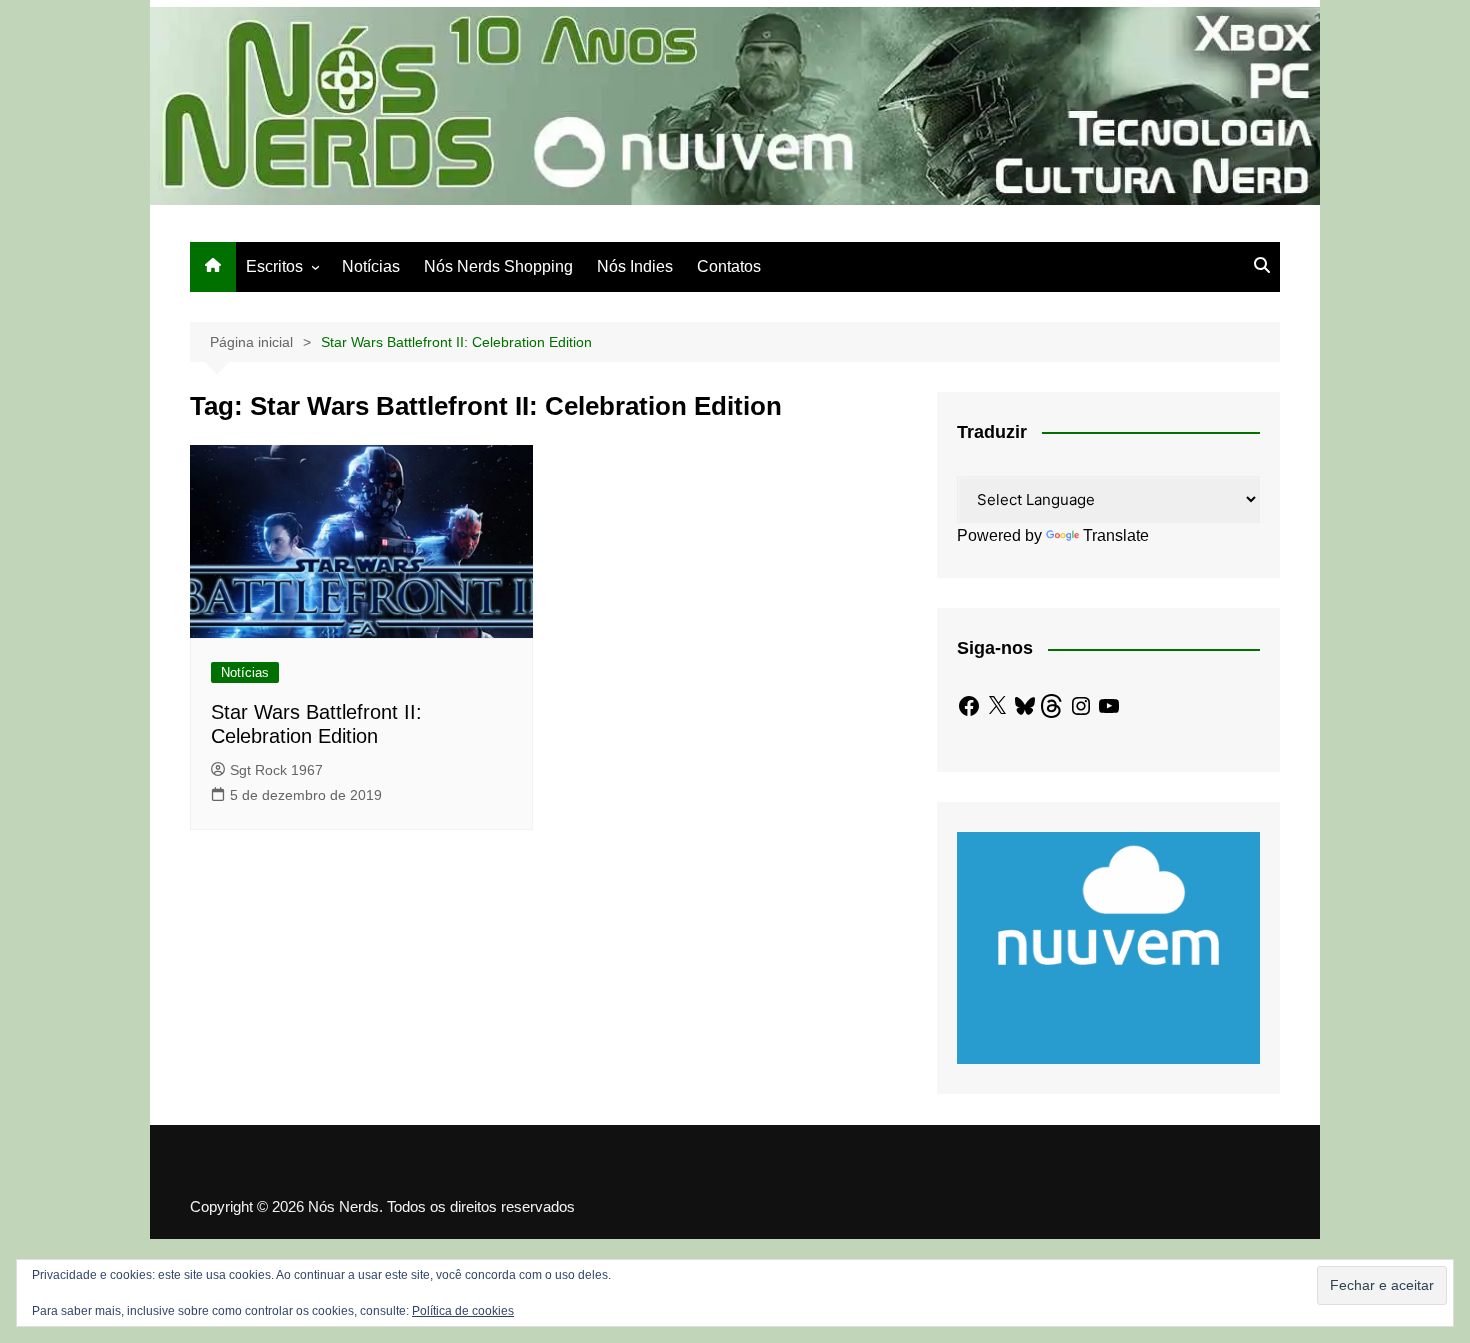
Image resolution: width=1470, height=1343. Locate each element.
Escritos (274, 266)
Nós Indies (635, 266)
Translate (1116, 535)
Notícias (371, 266)
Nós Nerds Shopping (498, 266)
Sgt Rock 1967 (276, 770)
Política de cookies (463, 1311)
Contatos (729, 266)
